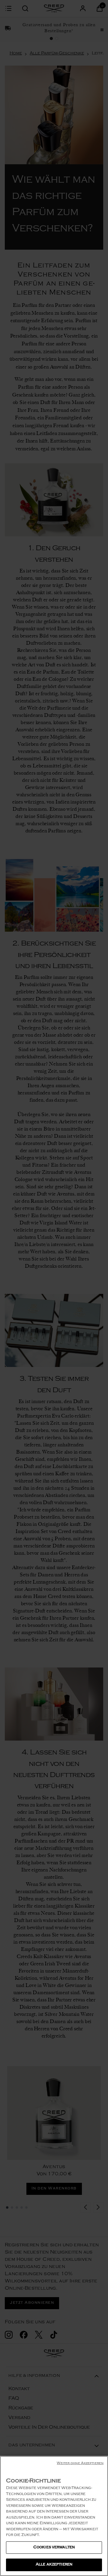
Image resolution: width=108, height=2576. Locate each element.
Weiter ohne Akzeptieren (80, 2464)
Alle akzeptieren (54, 2565)
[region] (54, 2516)
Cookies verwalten (54, 2548)
